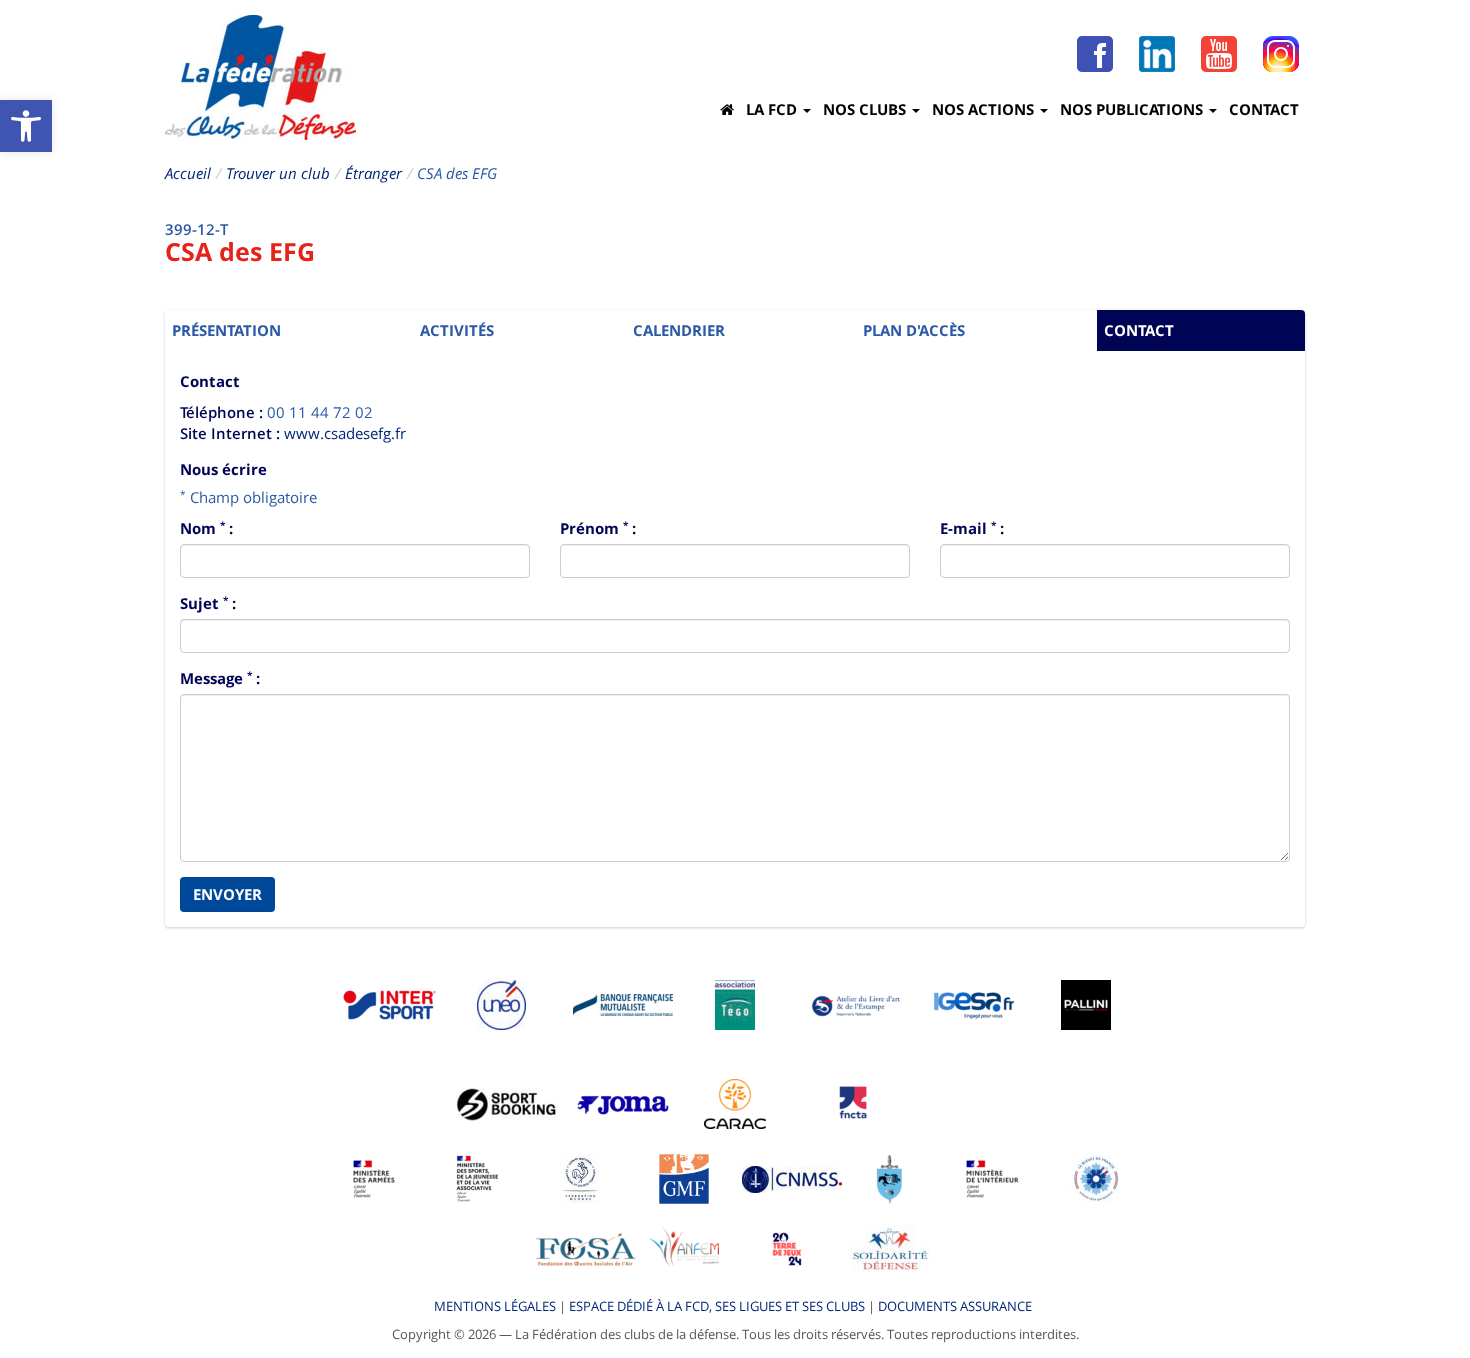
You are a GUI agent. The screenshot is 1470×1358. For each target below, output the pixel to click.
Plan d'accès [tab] (914, 330)
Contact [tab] (1139, 330)
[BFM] (623, 1004)
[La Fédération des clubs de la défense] (260, 77)
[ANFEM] (684, 1248)
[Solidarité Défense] (890, 1248)
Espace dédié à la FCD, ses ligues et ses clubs (717, 1306)
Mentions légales (495, 1306)
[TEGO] (735, 1004)
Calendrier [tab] (679, 330)
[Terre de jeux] (787, 1248)
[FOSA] (586, 1248)
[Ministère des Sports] (478, 1178)
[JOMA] (623, 1103)
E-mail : (972, 528)
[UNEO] (501, 1004)
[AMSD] (889, 1178)
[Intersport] (389, 1004)
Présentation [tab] (226, 330)
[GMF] (684, 1178)
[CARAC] (735, 1103)
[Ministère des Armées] (374, 1178)
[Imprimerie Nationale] (857, 1004)
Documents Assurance (955, 1306)
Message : (220, 678)
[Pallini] (1086, 1004)
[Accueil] (727, 109)
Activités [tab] (457, 330)
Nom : (206, 528)
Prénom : (598, 528)
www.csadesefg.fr (345, 433)
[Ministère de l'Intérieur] (993, 1178)
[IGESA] (974, 1004)
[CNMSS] (792, 1178)
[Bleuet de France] (1096, 1178)
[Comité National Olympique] (580, 1178)
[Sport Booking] (506, 1103)
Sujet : (208, 603)
